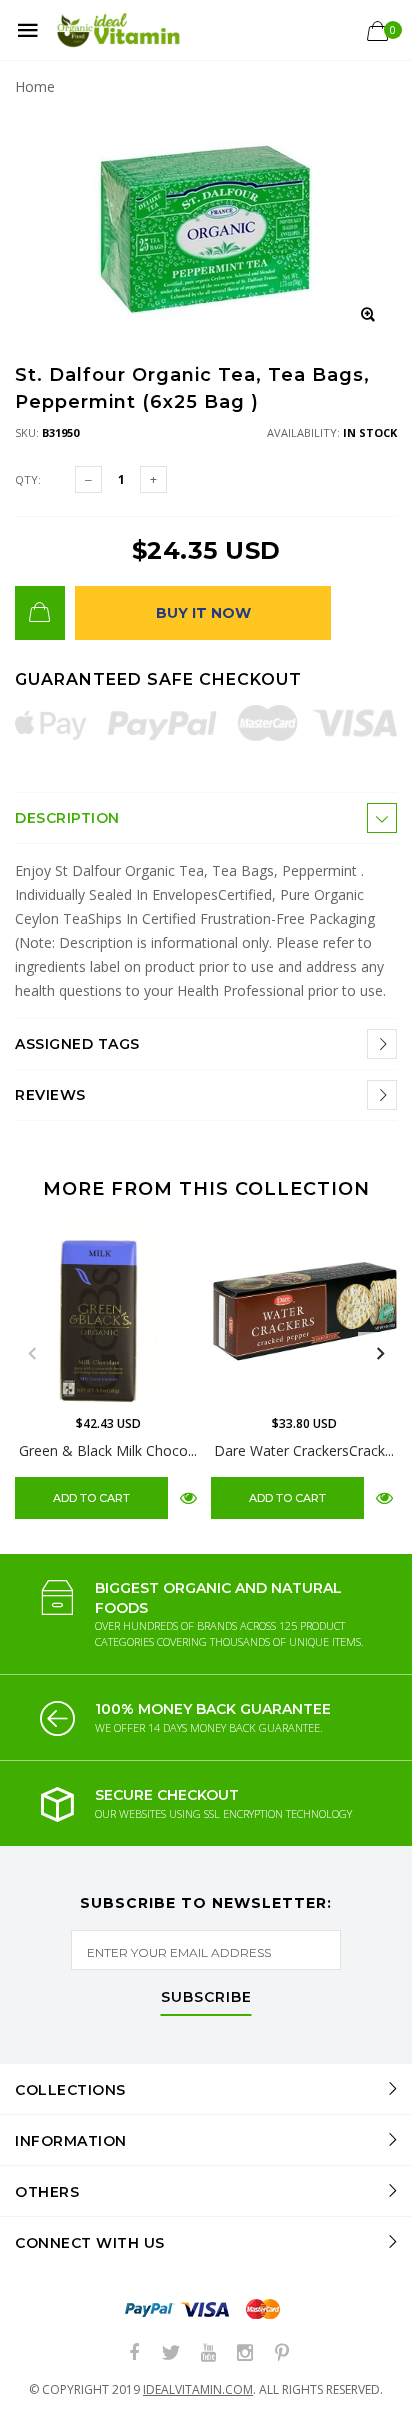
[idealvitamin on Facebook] (134, 2353)
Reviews (50, 1095)
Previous (32, 1354)
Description (67, 818)
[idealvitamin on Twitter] (171, 2353)
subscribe (206, 1998)
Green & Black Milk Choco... (108, 1450)
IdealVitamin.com (198, 2389)
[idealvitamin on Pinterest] (282, 2353)
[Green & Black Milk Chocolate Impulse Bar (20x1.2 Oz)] (108, 1311)
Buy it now (203, 613)
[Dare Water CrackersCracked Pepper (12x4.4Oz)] (304, 1311)
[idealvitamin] (118, 30)
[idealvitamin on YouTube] (208, 2353)
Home (35, 86)
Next (380, 1354)
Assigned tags (77, 1044)
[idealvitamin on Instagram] (245, 2353)
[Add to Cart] (40, 613)
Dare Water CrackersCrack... (304, 1450)
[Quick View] (188, 1497)
